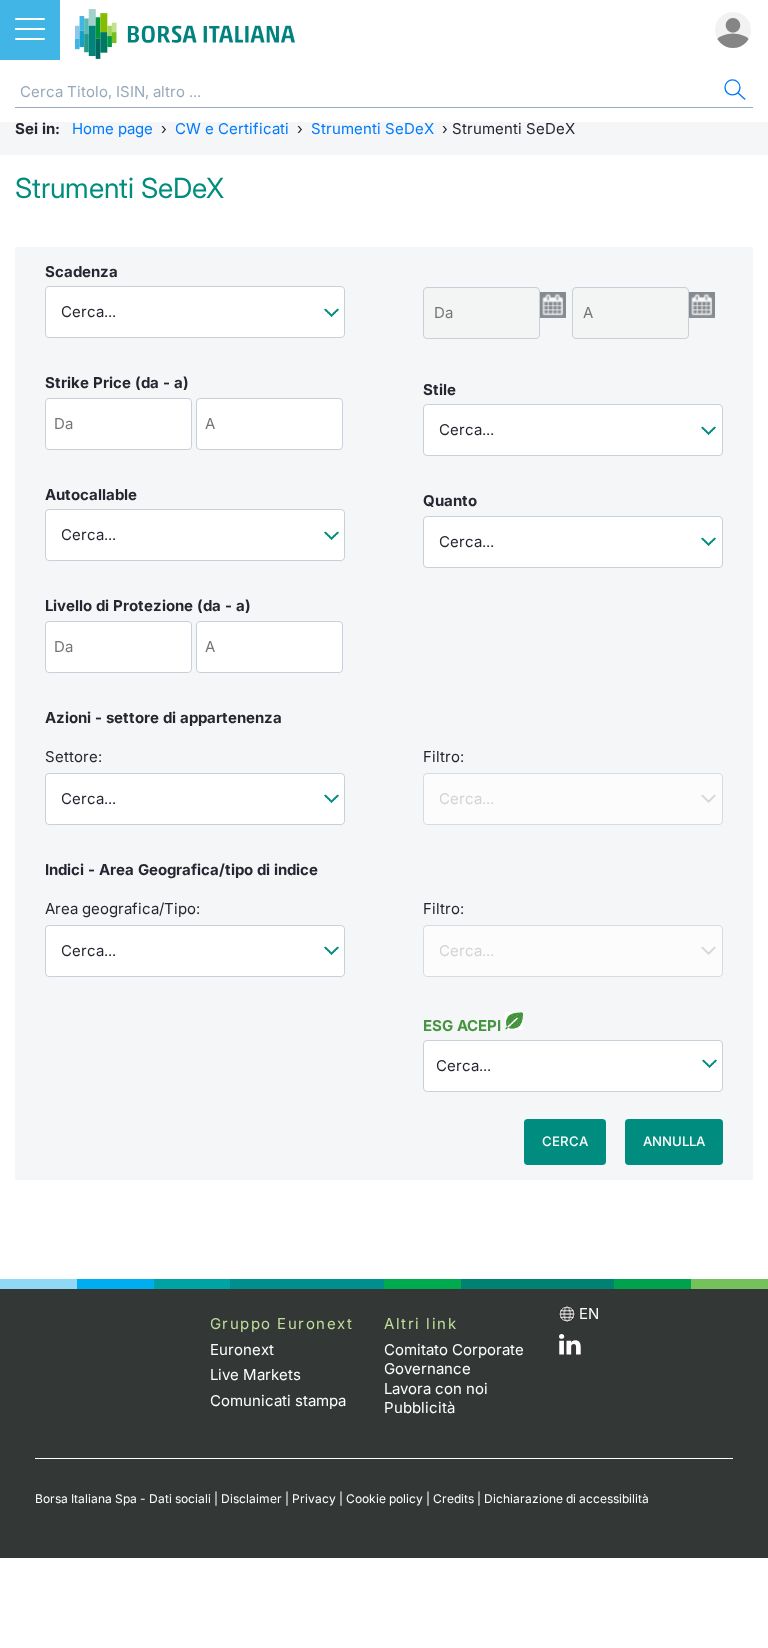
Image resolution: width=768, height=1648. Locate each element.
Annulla (674, 1141)
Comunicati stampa (278, 1400)
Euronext (242, 1349)
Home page (112, 128)
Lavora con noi (436, 1388)
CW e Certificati (232, 128)
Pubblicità (419, 1407)
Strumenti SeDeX (372, 128)
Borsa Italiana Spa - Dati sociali (123, 1498)
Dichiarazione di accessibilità (566, 1498)
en (589, 1313)
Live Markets (255, 1374)
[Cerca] (733, 92)
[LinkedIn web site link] (570, 1349)
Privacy (314, 1498)
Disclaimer (251, 1498)
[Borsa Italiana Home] (185, 30)
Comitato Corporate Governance (454, 1359)
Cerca (565, 1141)
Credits (453, 1498)
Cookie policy (384, 1498)
